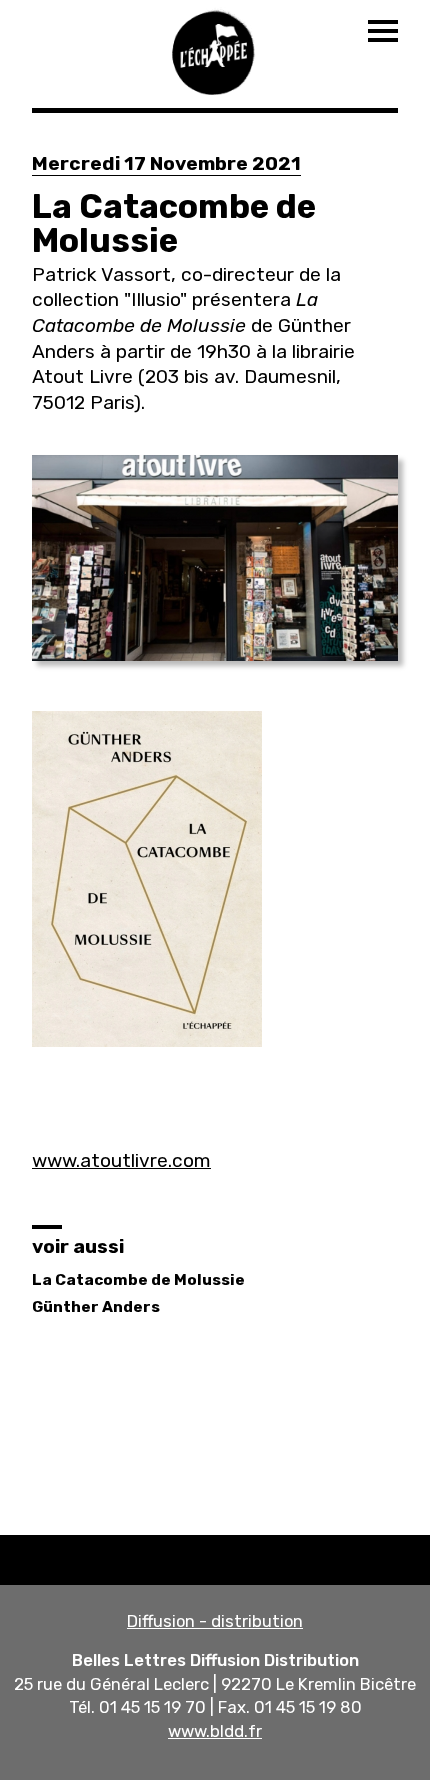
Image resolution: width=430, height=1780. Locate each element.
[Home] (215, 50)
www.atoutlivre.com (121, 1160)
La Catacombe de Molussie (138, 1280)
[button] (215, 558)
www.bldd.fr (215, 1731)
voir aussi (78, 1246)
